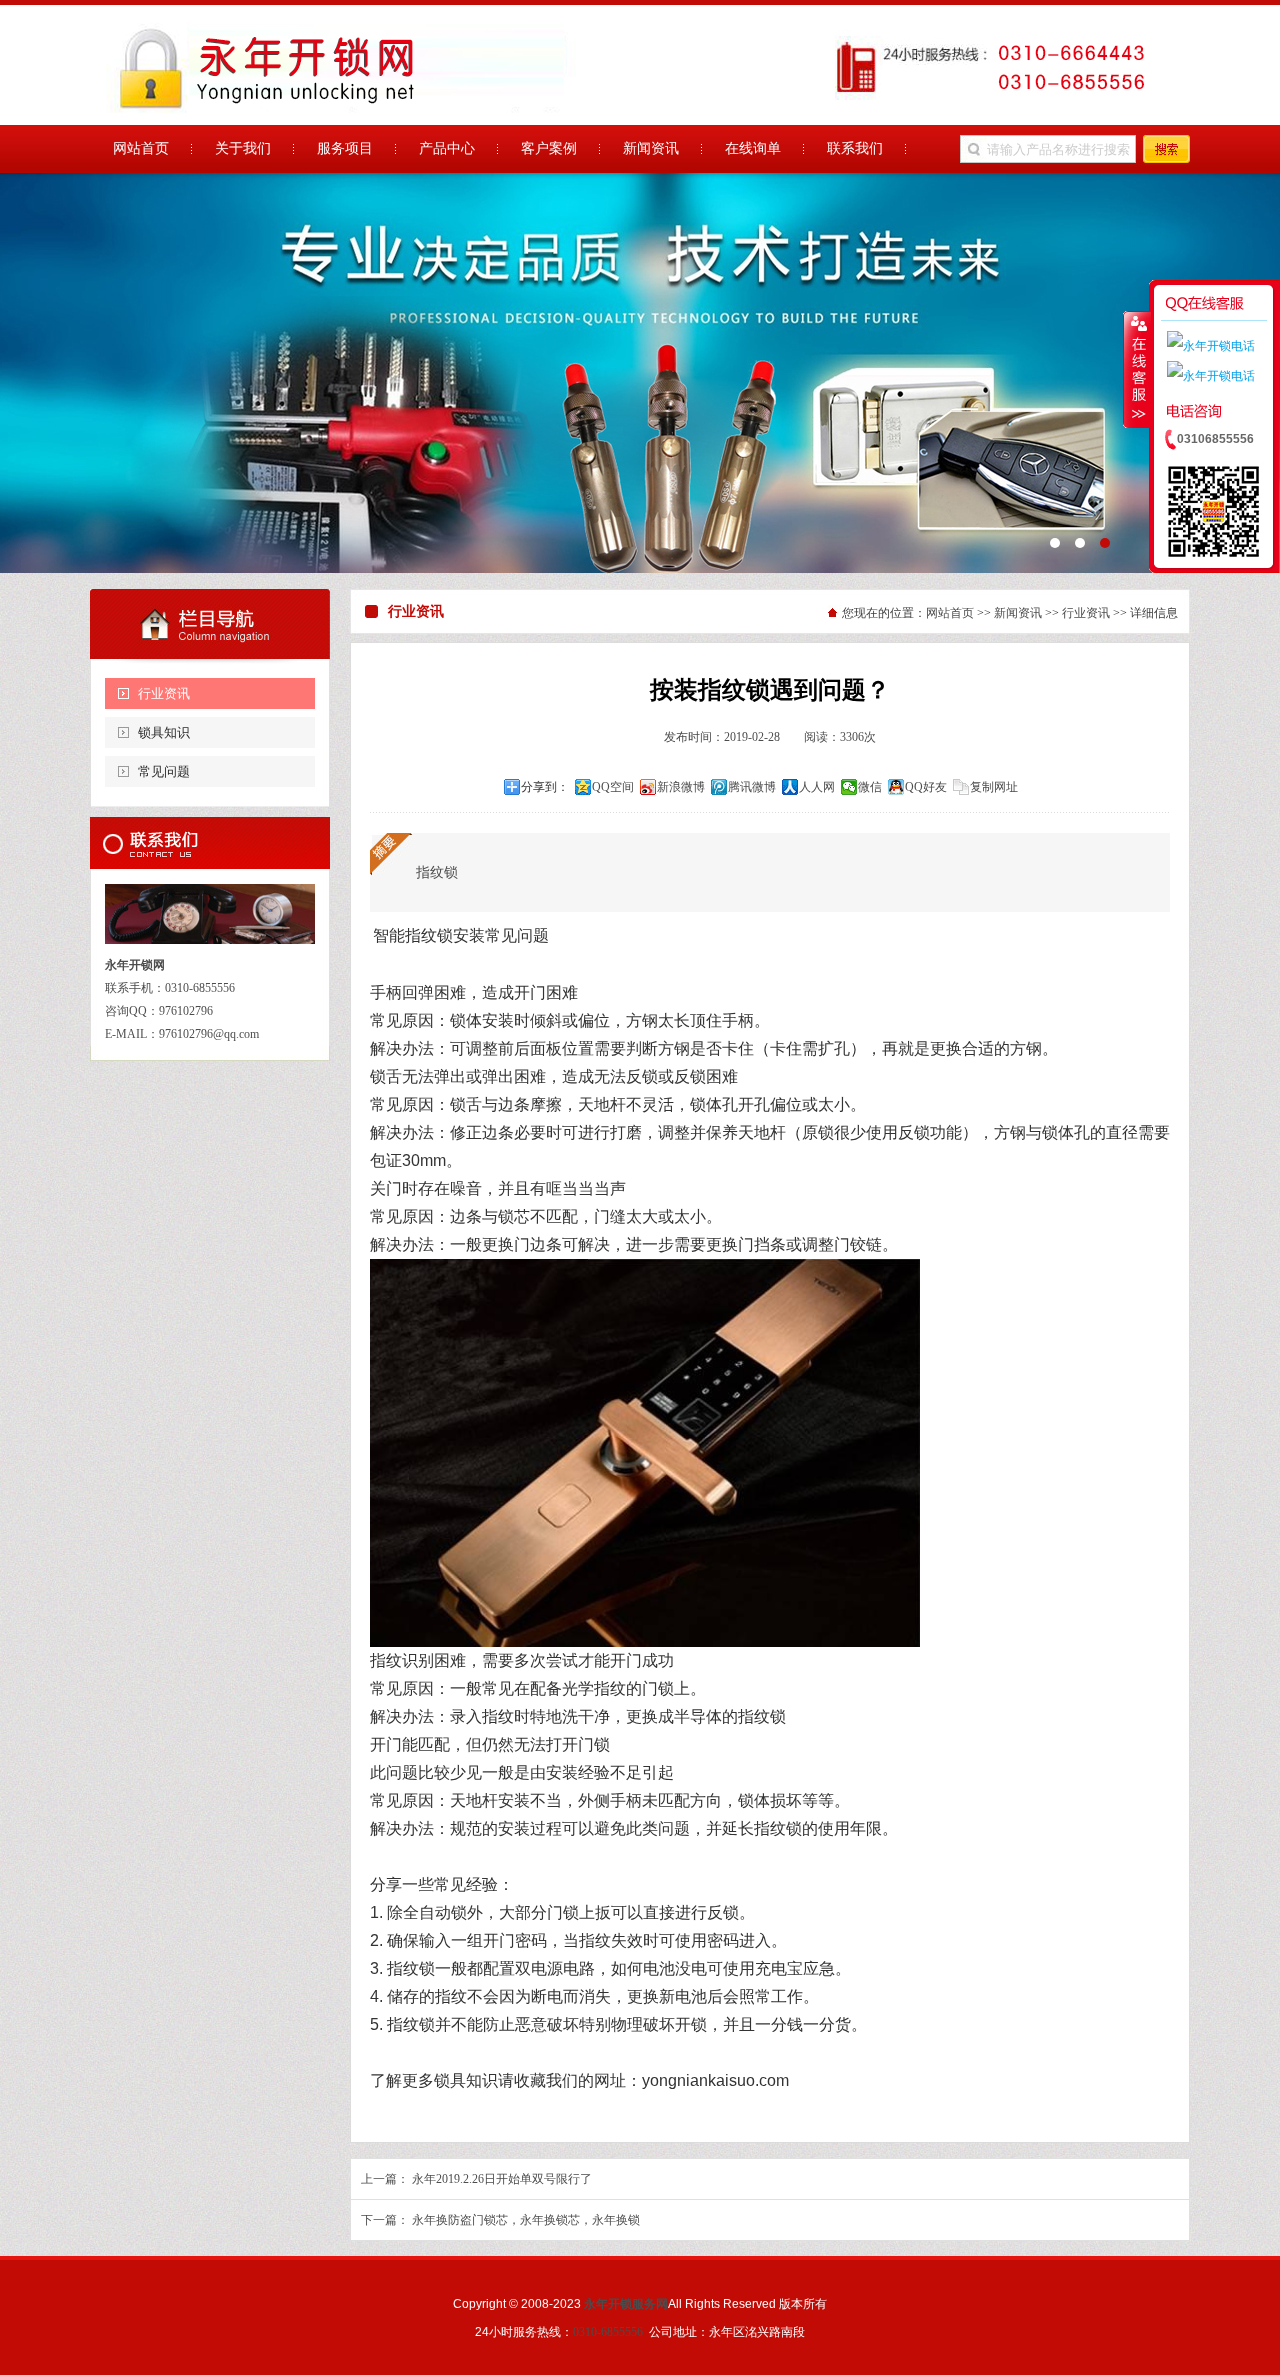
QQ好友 (926, 787)
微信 (870, 787)
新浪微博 (681, 787)
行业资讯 (164, 693)
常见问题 (164, 771)
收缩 (1137, 369)
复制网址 (994, 787)
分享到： (545, 787)
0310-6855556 (608, 2332)
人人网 (817, 787)
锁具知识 (164, 732)
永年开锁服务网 (626, 2304)
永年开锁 (640, 373)
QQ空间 (613, 787)
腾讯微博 (752, 787)
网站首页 (950, 613)
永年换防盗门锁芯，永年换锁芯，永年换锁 (526, 2220)
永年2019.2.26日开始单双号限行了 (502, 2179)
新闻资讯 (1018, 613)
